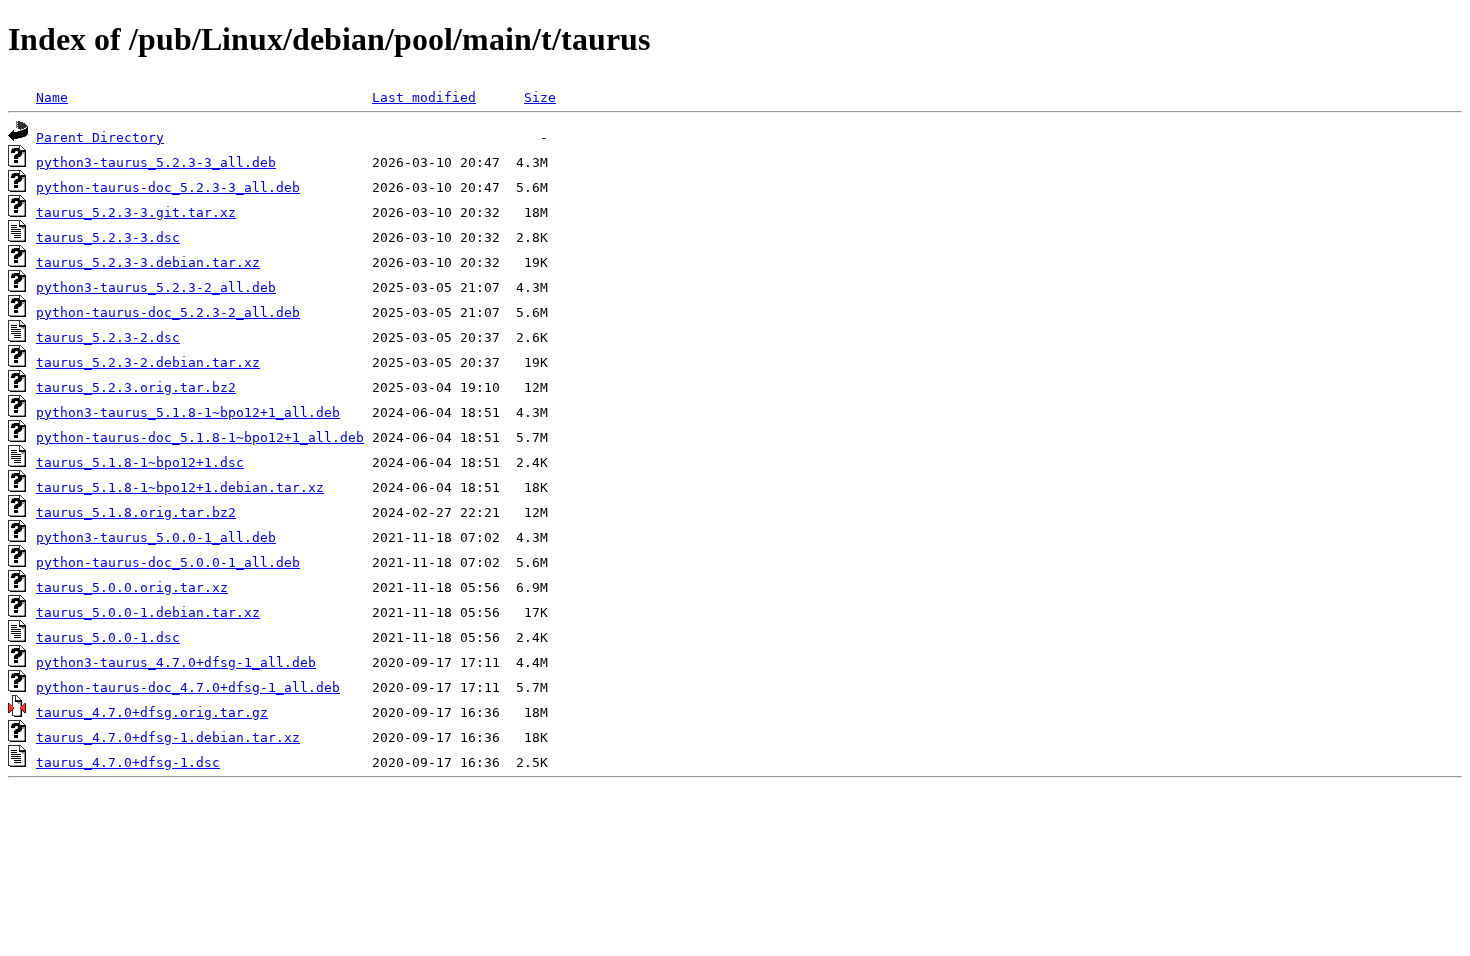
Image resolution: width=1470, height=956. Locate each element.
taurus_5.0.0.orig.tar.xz (132, 587)
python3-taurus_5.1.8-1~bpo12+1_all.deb (188, 412)
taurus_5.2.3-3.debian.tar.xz (148, 262)
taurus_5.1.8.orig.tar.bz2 (136, 512)
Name (52, 97)
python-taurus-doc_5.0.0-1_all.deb (168, 562)
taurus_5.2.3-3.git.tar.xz (136, 212)
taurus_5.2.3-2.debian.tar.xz (148, 362)
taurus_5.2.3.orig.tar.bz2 (136, 387)
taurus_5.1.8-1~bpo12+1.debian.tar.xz (180, 487)
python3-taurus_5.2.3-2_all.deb (156, 287)
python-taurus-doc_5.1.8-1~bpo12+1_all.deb (200, 437)
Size (540, 97)
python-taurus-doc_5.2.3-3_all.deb (168, 187)
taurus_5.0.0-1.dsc (108, 637)
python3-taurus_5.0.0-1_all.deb (156, 537)
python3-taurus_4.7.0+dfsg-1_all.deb (176, 662)
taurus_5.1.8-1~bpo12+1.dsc (140, 462)
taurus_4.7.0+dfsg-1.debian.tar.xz (168, 737)
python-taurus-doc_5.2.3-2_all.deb (168, 312)
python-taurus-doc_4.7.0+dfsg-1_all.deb (188, 687)
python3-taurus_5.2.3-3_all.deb (156, 162)
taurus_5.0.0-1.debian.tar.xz (148, 612)
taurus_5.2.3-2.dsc (108, 337)
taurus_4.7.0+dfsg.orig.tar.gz (152, 712)
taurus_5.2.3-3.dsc (108, 237)
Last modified (424, 97)
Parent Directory (100, 137)
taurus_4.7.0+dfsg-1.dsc (128, 762)
